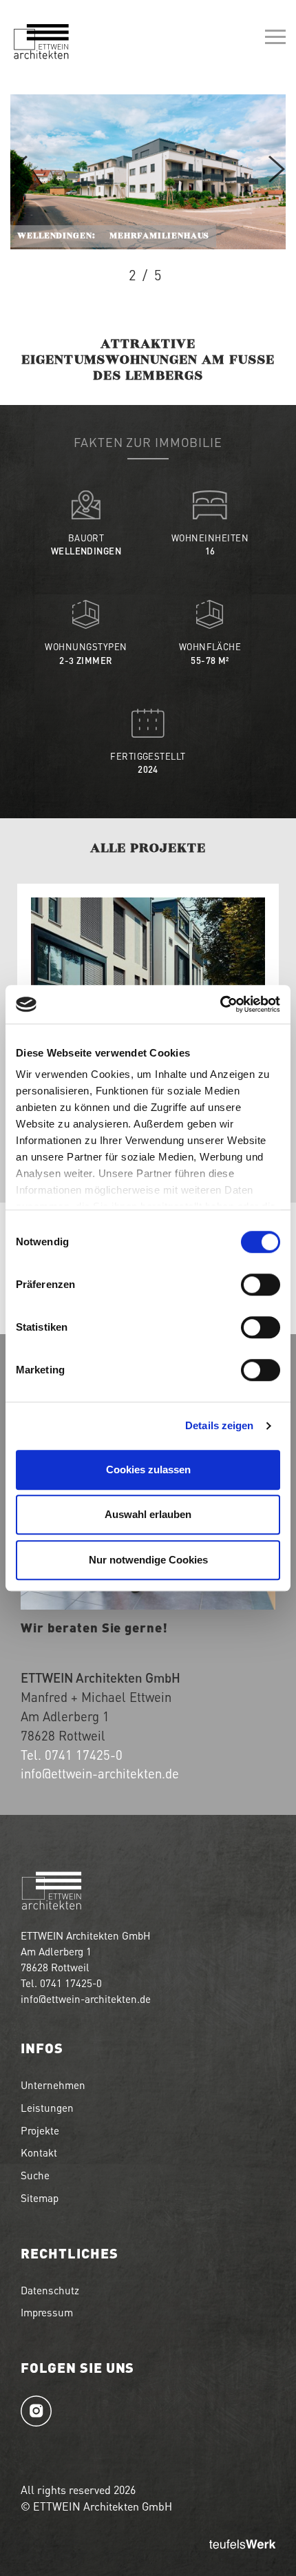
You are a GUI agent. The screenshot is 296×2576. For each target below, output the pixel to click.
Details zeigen (219, 1425)
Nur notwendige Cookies (148, 1560)
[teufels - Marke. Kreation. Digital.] (242, 2545)
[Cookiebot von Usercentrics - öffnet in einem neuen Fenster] (220, 1004)
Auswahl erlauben (148, 1514)
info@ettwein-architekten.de (100, 1773)
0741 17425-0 (84, 1755)
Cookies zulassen (148, 1469)
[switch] (261, 1285)
